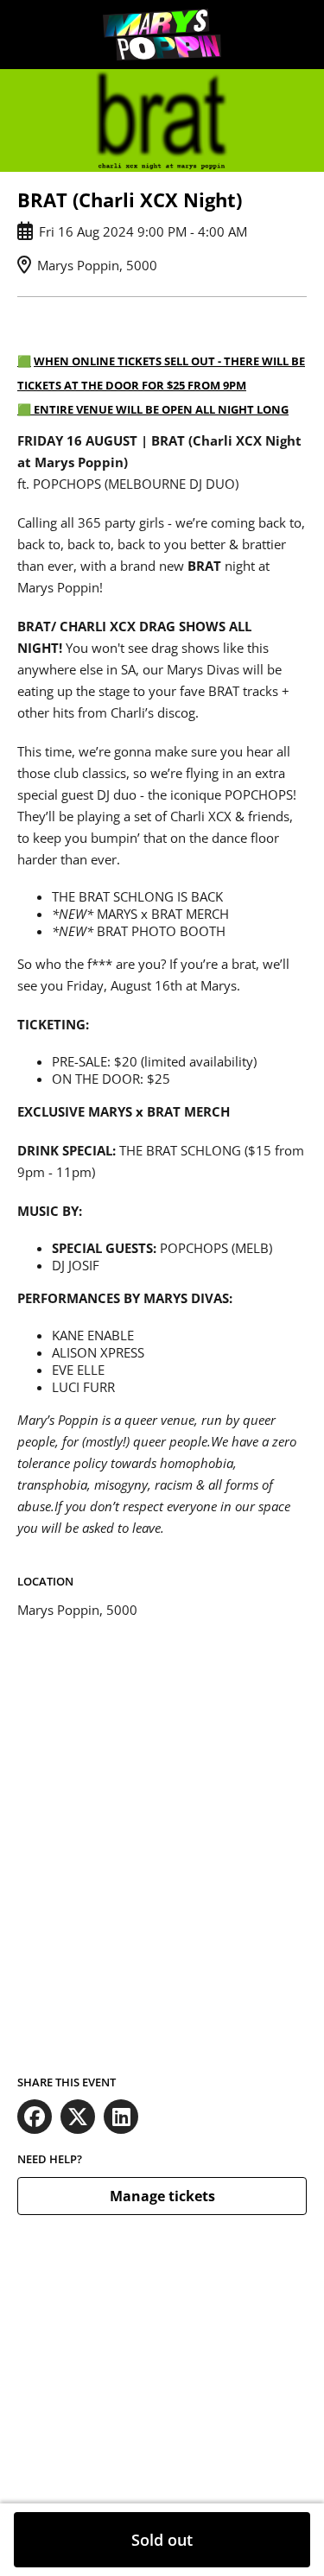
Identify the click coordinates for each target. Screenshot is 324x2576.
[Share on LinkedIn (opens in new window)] (121, 2117)
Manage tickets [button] (162, 2196)
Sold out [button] (162, 2540)
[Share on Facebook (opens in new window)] (35, 2117)
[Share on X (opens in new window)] (78, 2117)
